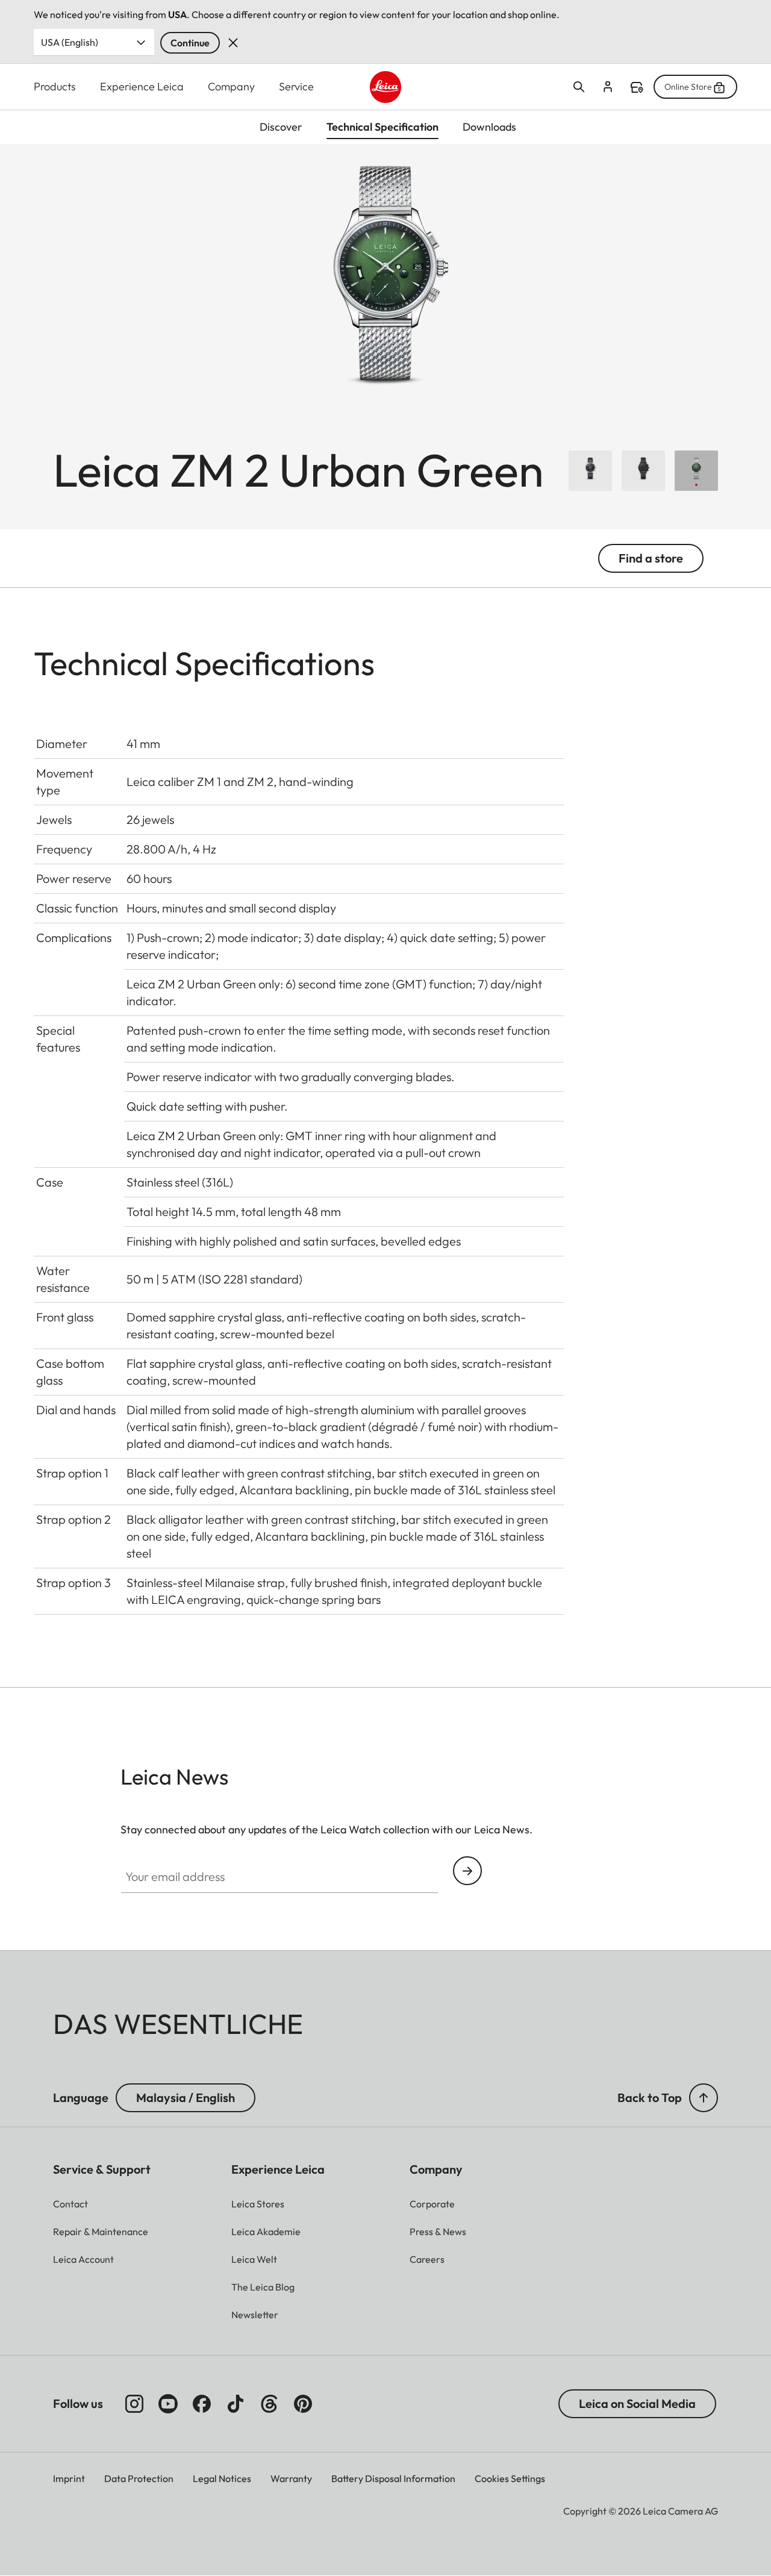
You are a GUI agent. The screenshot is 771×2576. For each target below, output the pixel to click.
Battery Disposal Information (393, 2478)
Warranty (291, 2478)
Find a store (637, 87)
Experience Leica (142, 86)
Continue (190, 43)
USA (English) (70, 42)
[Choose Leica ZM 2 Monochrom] (643, 471)
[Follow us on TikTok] (236, 2404)
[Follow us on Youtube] (168, 2404)
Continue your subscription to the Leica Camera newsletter (467, 1871)
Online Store (688, 87)
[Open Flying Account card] (608, 87)
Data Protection (139, 2478)
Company (231, 86)
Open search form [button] (579, 87)
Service (296, 86)
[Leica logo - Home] (386, 87)
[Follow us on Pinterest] (303, 2404)
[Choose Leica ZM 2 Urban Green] (696, 471)
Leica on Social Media (637, 2403)
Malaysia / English (186, 2097)
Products (55, 86)
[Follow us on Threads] (269, 2404)
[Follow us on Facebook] (202, 2404)
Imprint (69, 2478)
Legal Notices (222, 2478)
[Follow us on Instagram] (134, 2404)
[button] (704, 2098)
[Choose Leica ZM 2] (590, 471)
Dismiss (233, 43)
